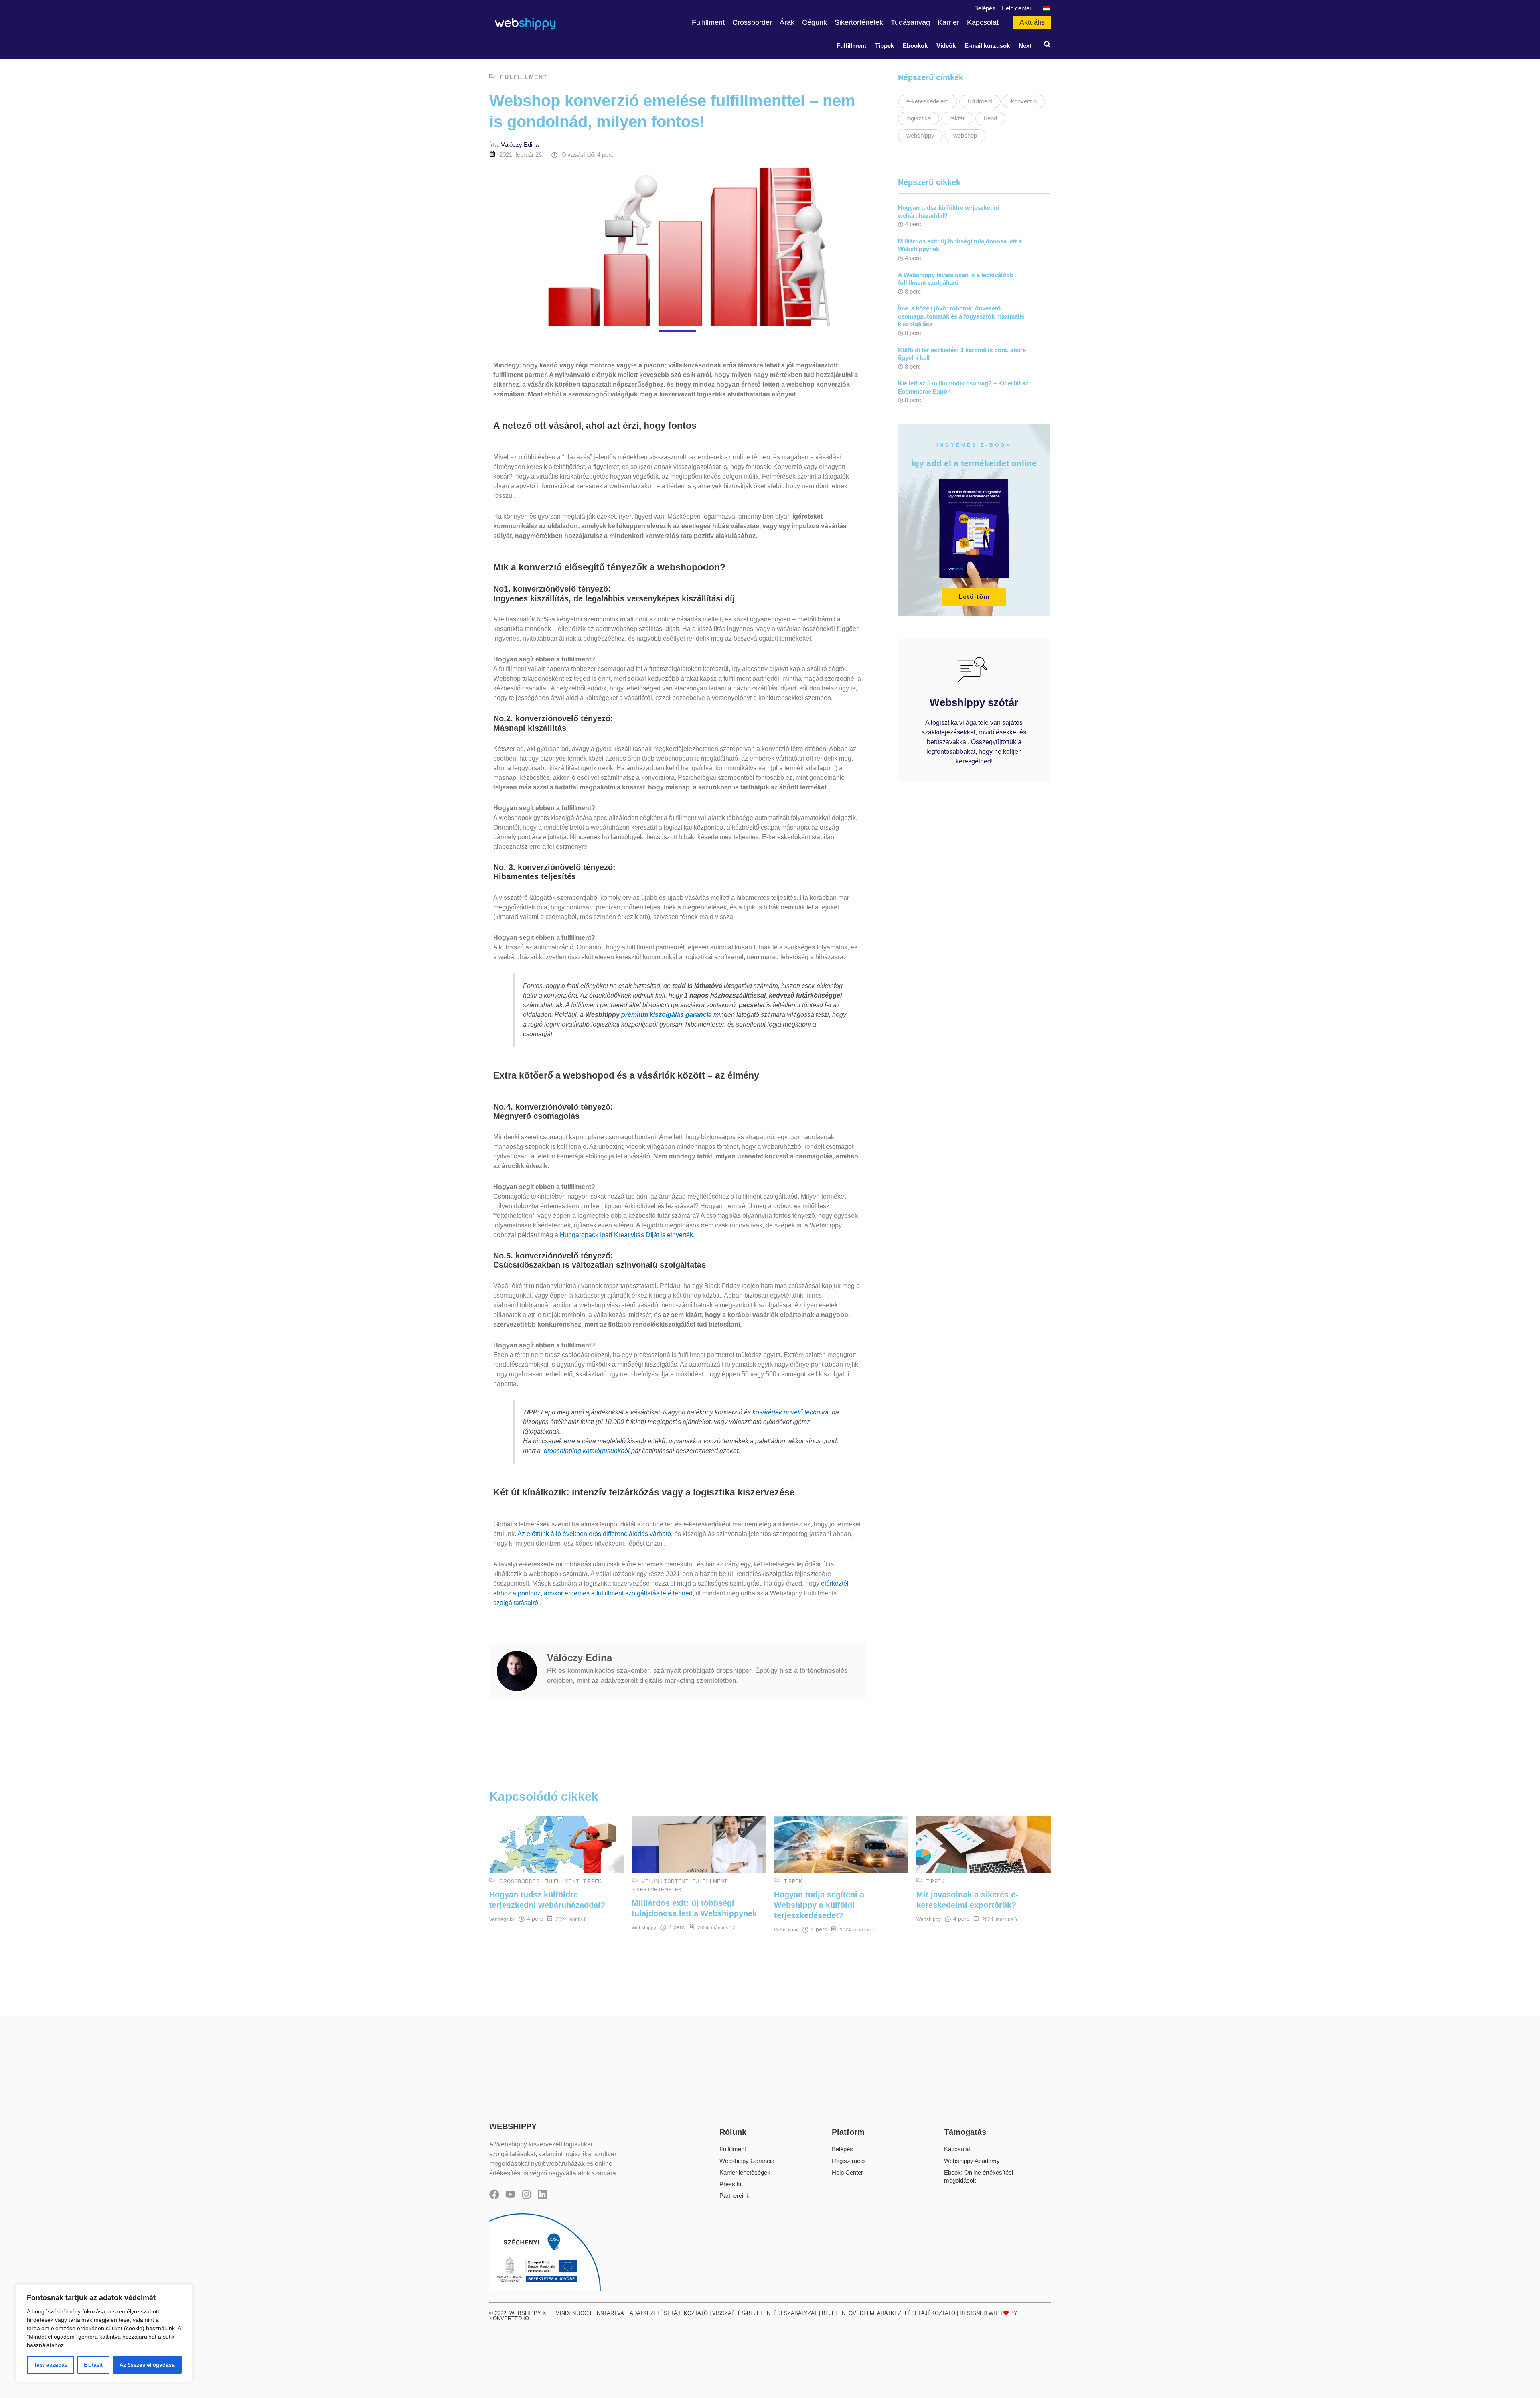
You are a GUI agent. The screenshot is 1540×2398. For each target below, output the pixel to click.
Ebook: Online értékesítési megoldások (979, 2176)
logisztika (919, 118)
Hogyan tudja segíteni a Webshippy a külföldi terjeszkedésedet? (819, 1905)
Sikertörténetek (657, 1890)
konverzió (1024, 101)
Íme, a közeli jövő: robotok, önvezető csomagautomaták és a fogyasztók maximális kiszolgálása (961, 316)
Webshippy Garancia (747, 2161)
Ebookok (915, 46)
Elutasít (93, 2365)
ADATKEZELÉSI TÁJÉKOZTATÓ (669, 2313)
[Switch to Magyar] (1045, 8)
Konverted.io (509, 2318)
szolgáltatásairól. (517, 1603)
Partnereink (735, 2196)
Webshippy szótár (974, 702)
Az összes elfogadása (147, 2365)
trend (990, 118)
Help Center (847, 2172)
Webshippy (644, 1928)
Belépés (842, 2149)
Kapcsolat (957, 2149)
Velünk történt (665, 1881)
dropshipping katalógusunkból (588, 1451)
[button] (1047, 46)
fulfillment (980, 101)
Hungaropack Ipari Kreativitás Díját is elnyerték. (627, 1235)
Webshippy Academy (972, 2161)
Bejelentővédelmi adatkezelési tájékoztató (889, 2313)
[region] (104, 2333)
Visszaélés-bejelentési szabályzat (765, 2313)
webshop (965, 135)
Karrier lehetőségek (745, 2172)
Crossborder (520, 1881)
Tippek (884, 46)
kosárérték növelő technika (790, 1412)
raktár (957, 118)
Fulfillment (851, 46)
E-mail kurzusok (987, 46)
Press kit (731, 2184)
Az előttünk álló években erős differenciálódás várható (594, 1534)
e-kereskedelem (928, 101)
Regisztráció (848, 2161)
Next (1025, 46)
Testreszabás (51, 2365)
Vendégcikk (502, 1919)
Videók (946, 46)
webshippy (920, 135)
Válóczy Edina (520, 145)
